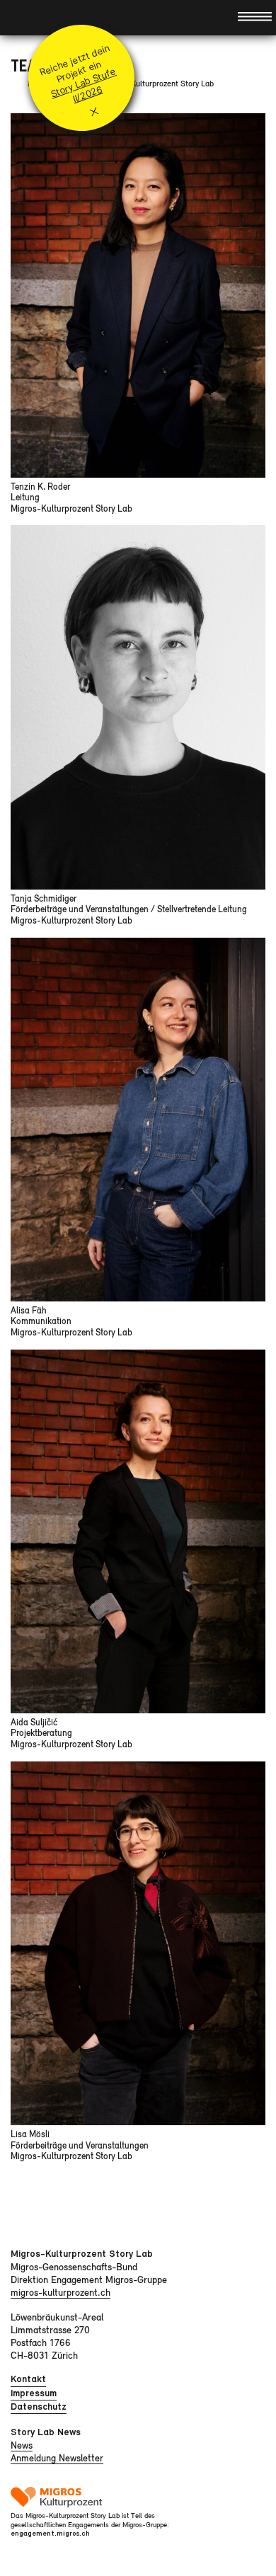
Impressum (34, 2393)
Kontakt (28, 2379)
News (22, 2445)
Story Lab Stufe (83, 82)
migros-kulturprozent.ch (61, 2292)
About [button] (23, 17)
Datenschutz (39, 2407)
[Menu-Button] (255, 16)
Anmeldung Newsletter (57, 2458)
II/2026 (87, 94)
